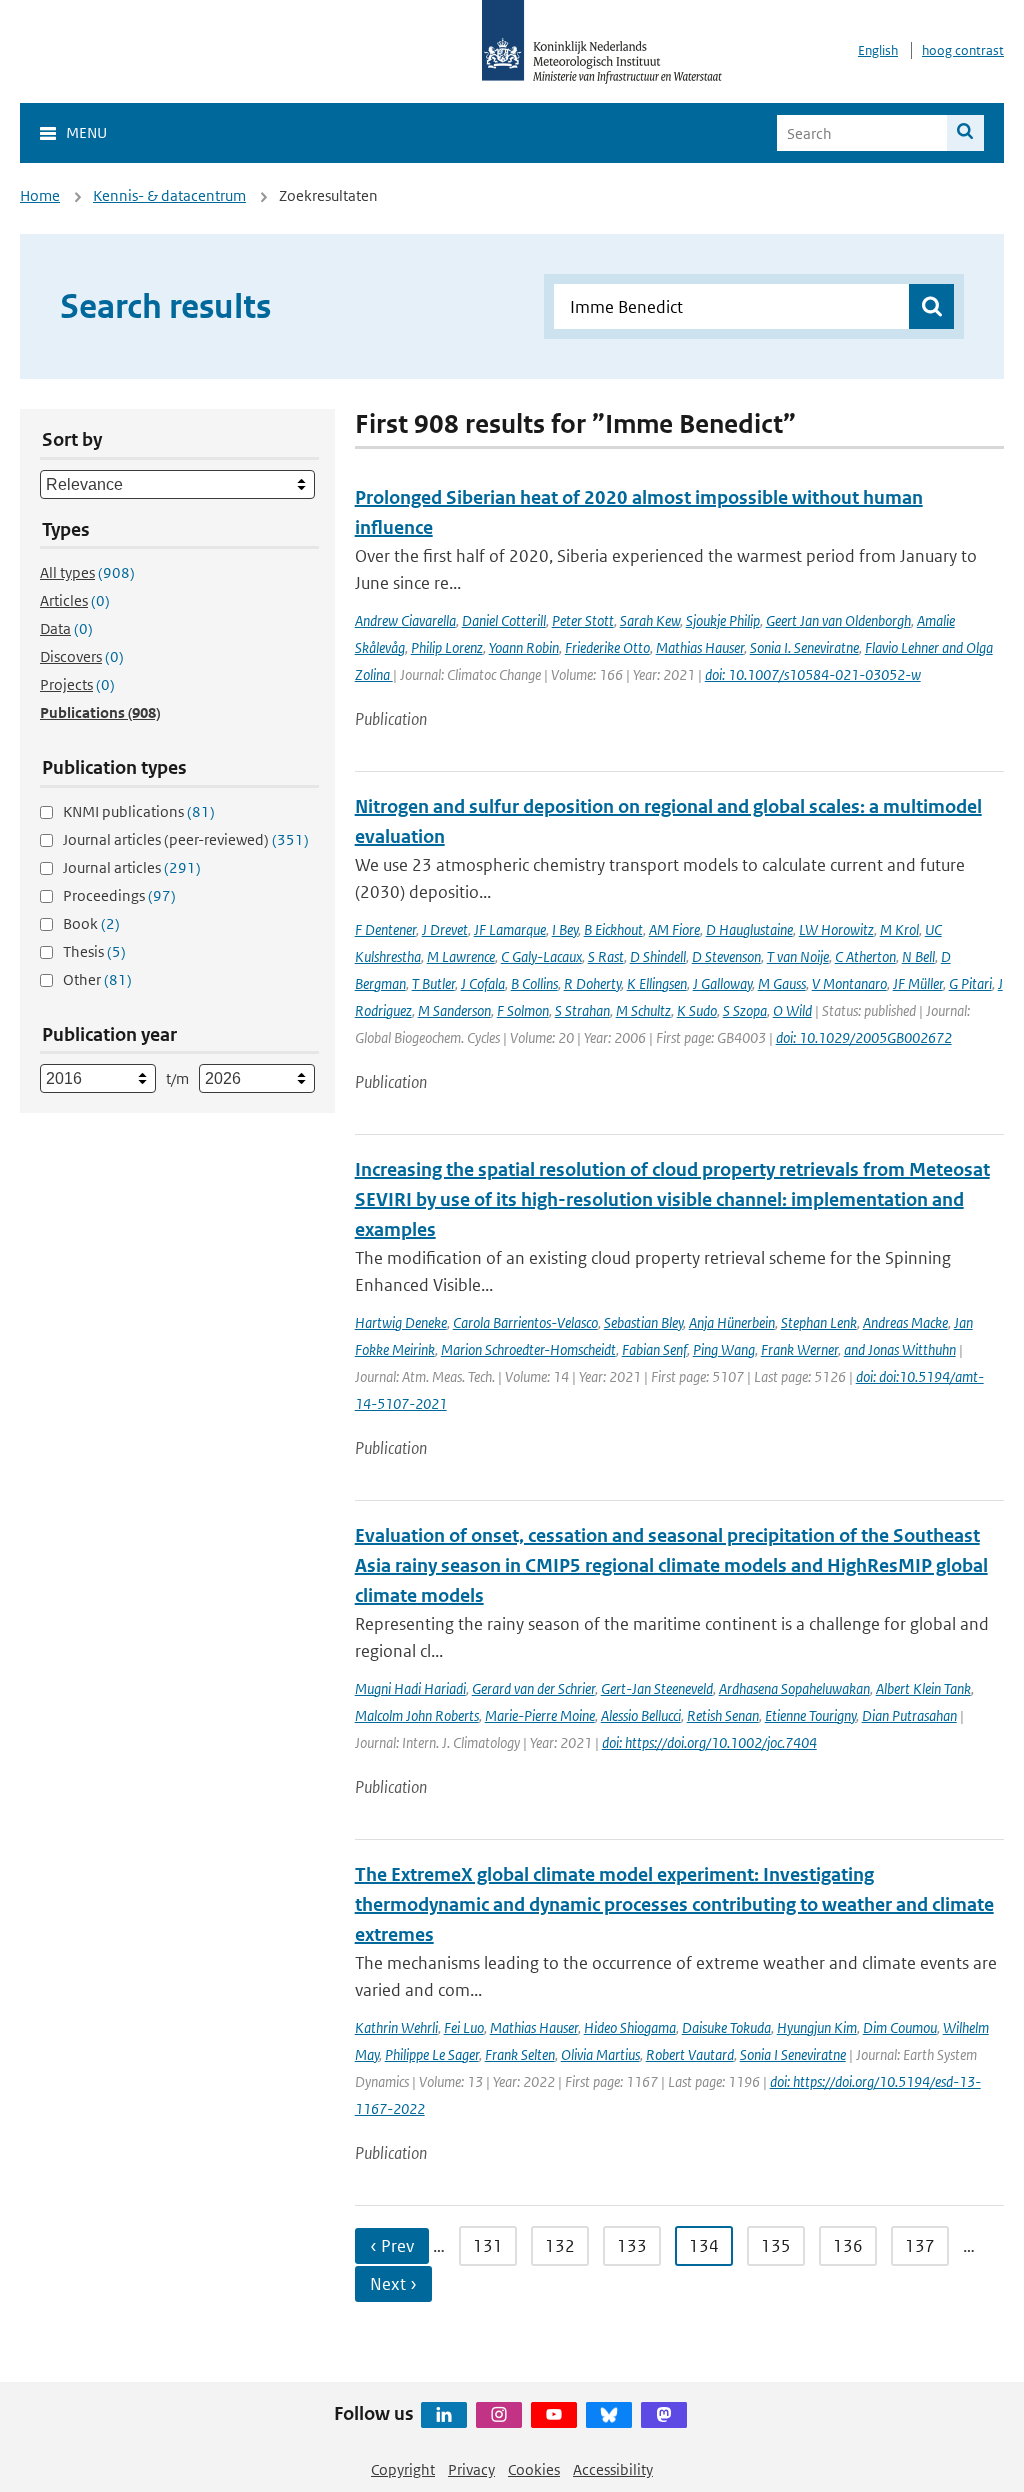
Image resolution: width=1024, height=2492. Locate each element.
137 (920, 2246)
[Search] (965, 133)
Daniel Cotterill (504, 620)
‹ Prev (392, 2246)
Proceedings (119, 895)
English (878, 50)
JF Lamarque (510, 929)
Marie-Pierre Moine (540, 1715)
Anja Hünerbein (732, 1322)
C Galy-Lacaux (541, 956)
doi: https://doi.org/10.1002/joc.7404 (709, 1742)
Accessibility (613, 2469)
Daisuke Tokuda (726, 2027)
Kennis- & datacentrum (169, 195)
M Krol (899, 929)
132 (560, 2246)
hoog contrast (963, 50)
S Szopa (745, 1010)
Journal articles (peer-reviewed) (186, 839)
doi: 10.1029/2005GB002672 (864, 1037)
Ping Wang (724, 1349)
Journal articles (132, 867)
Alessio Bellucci (641, 1715)
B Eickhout (613, 929)
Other (97, 979)
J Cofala (483, 983)
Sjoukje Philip (723, 620)
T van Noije (798, 956)
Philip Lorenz (447, 647)
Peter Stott (583, 620)
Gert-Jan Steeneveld (657, 1688)
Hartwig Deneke (401, 1322)
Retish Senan (723, 1715)
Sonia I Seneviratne (793, 2054)
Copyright (403, 2469)
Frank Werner (799, 1349)
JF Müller (918, 983)
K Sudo (697, 1010)
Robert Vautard (690, 2054)
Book (91, 923)
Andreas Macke (905, 1322)
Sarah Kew (650, 620)
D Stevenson (726, 956)
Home (40, 195)
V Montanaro (849, 983)
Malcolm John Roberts (417, 1715)
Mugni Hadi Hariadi (410, 1688)
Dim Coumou (900, 2027)
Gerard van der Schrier (533, 1688)
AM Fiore (674, 929)
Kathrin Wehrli (396, 2027)
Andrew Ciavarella (405, 620)
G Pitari (970, 983)
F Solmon (523, 1010)
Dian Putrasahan (909, 1715)
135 (776, 2246)
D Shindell (658, 956)
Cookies (534, 2469)
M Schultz (643, 1010)
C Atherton (865, 956)
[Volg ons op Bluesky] (609, 2415)
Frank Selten (520, 2054)
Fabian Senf (654, 1349)
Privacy (471, 2469)
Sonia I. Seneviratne (804, 647)
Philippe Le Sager (432, 2054)
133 (632, 2246)
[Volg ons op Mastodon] (664, 2415)
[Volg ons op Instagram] (499, 2415)
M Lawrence (461, 956)
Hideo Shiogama (630, 2027)
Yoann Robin (524, 647)
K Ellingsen (657, 983)
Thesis (94, 951)
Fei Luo (464, 2027)
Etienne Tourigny (810, 1715)
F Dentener (385, 929)
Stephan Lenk (819, 1322)
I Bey (565, 929)
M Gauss (782, 983)
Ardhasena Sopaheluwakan (794, 1688)
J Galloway (722, 983)
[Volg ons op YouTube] (554, 2415)
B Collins (534, 983)
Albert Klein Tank (923, 1688)
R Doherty (592, 983)
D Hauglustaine (749, 929)
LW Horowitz (836, 929)
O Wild (792, 1010)
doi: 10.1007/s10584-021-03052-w (813, 674)
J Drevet (445, 929)
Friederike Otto (607, 647)
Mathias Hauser (700, 647)
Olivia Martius (600, 2054)
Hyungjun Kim (817, 2027)
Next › (393, 2284)
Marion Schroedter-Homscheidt (528, 1349)
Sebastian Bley (643, 1322)
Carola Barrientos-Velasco (525, 1322)
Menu (86, 132)
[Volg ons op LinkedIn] (444, 2415)
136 (848, 2246)
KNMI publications (139, 811)
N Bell (918, 956)
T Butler (433, 983)
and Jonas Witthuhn (900, 1349)
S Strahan (582, 1010)
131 (488, 2246)
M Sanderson (454, 1010)
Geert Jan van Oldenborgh (838, 620)
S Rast (606, 956)
